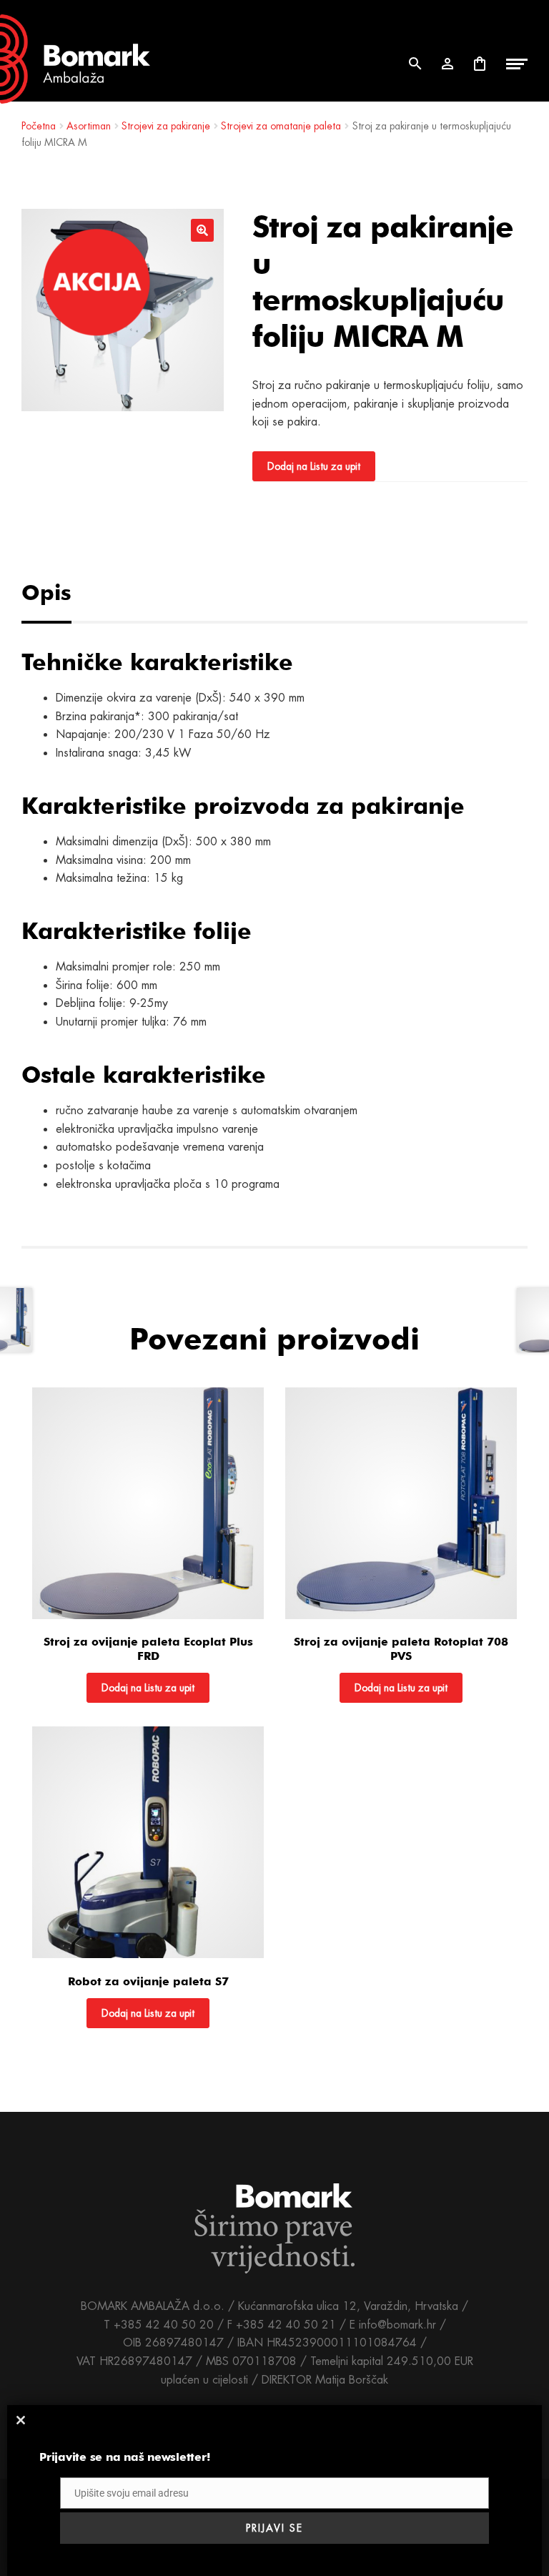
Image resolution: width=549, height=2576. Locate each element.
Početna (39, 126)
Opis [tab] (46, 592)
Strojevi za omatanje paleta (281, 126)
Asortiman (89, 126)
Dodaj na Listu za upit (314, 466)
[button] (202, 230)
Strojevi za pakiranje (166, 126)
